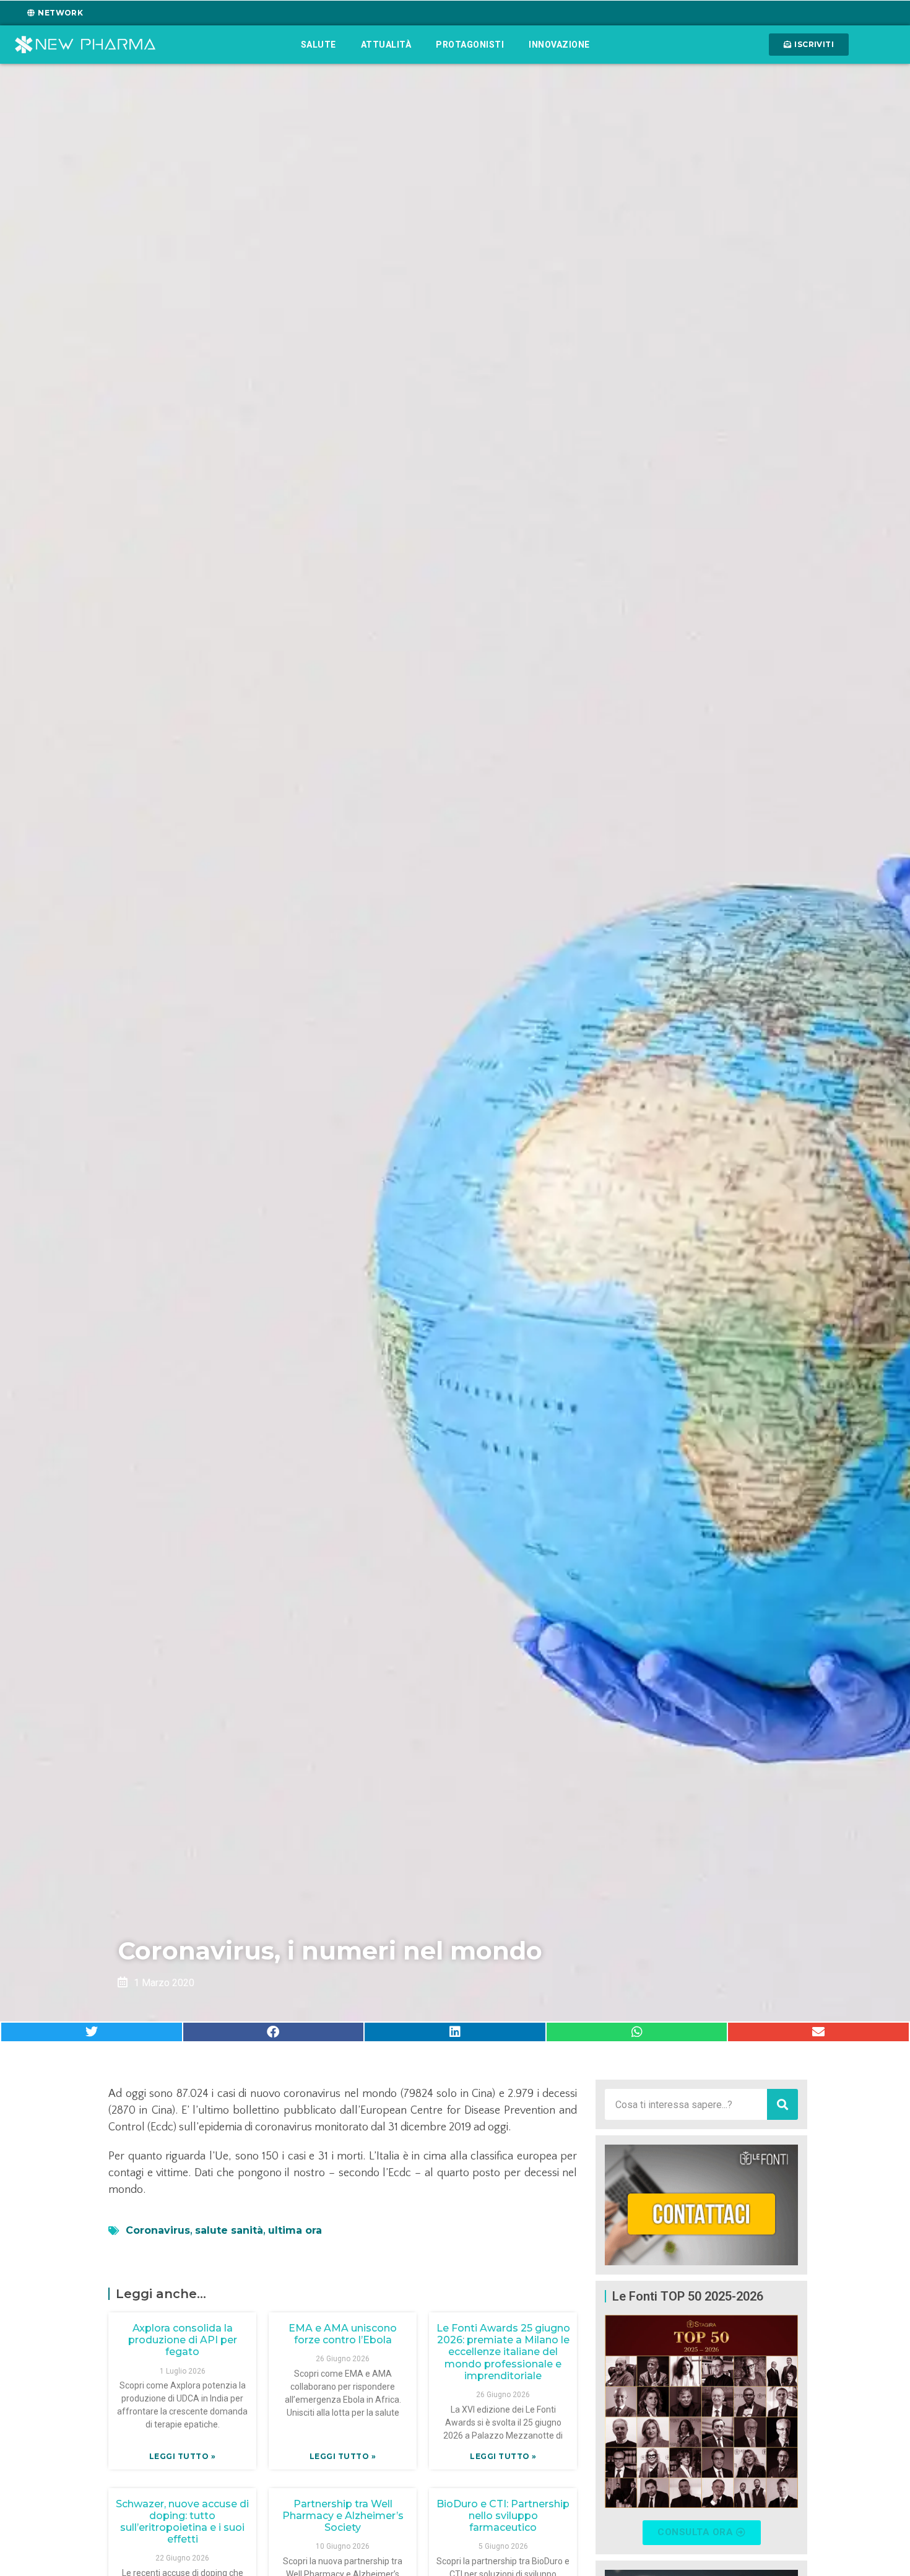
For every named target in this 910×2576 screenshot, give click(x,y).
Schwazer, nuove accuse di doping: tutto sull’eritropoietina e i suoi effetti (182, 2522)
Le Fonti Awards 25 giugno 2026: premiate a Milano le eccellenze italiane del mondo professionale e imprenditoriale (503, 2352)
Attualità (386, 45)
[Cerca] (782, 2104)
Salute (318, 45)
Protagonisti (470, 45)
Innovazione (559, 45)
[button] (92, 2032)
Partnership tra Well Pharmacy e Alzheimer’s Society (343, 2516)
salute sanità (229, 2230)
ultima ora (295, 2230)
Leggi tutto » (183, 2456)
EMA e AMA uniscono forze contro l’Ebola (343, 2334)
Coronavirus (158, 2230)
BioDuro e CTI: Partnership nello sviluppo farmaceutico (503, 2516)
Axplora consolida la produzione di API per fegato (183, 2340)
